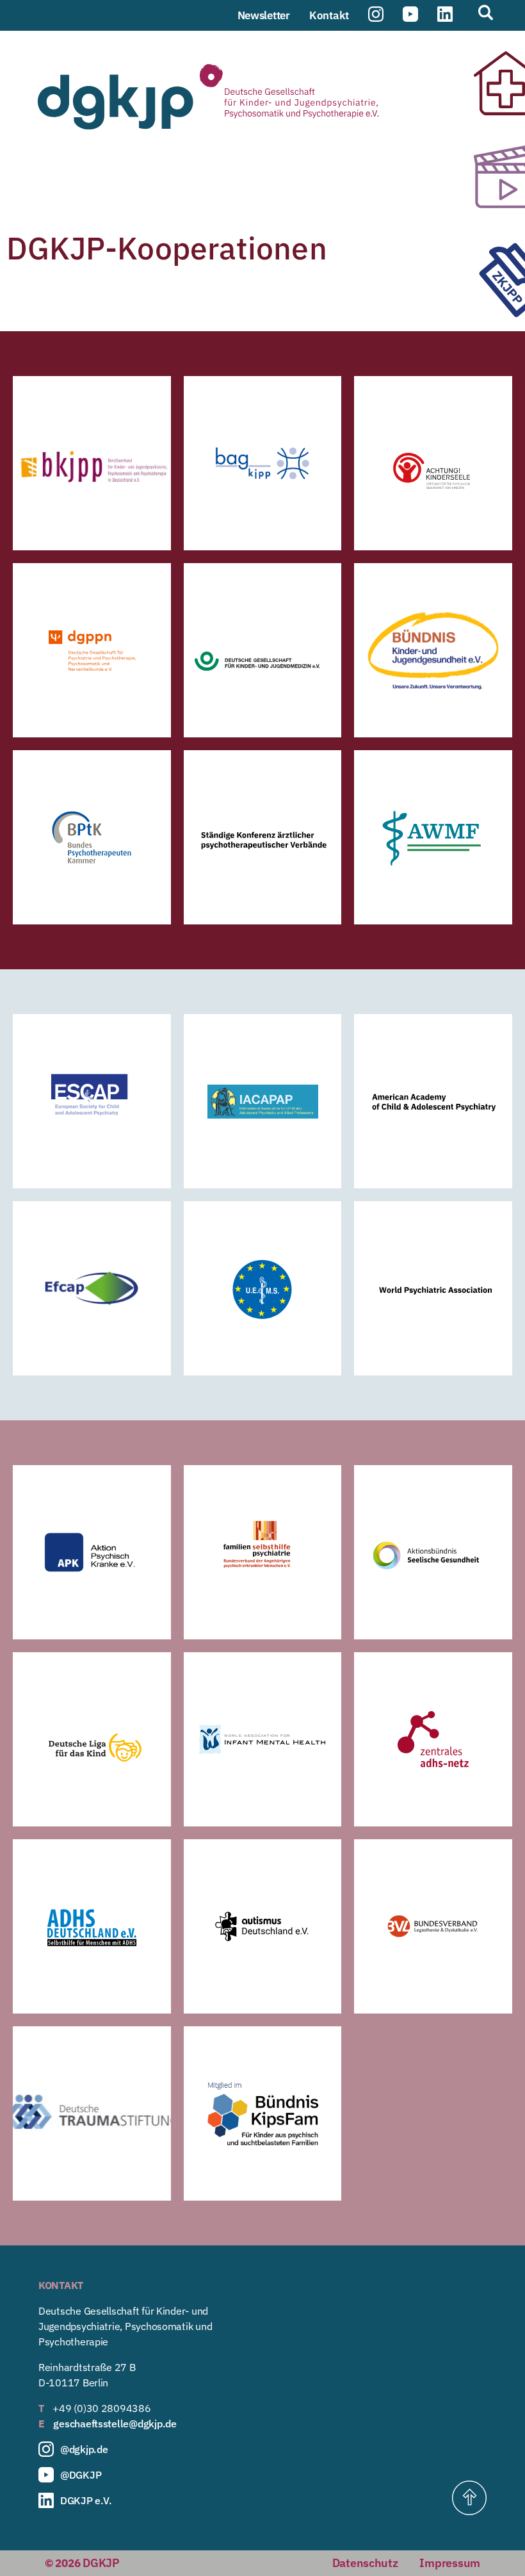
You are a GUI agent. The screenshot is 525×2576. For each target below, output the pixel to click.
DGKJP (101, 2563)
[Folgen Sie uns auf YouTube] (410, 15)
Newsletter (264, 15)
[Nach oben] (469, 2498)
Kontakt (329, 15)
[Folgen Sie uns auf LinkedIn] (445, 15)
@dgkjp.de (84, 2449)
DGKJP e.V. (86, 2500)
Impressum (450, 2563)
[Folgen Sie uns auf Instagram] (376, 15)
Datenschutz (365, 2563)
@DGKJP (81, 2475)
